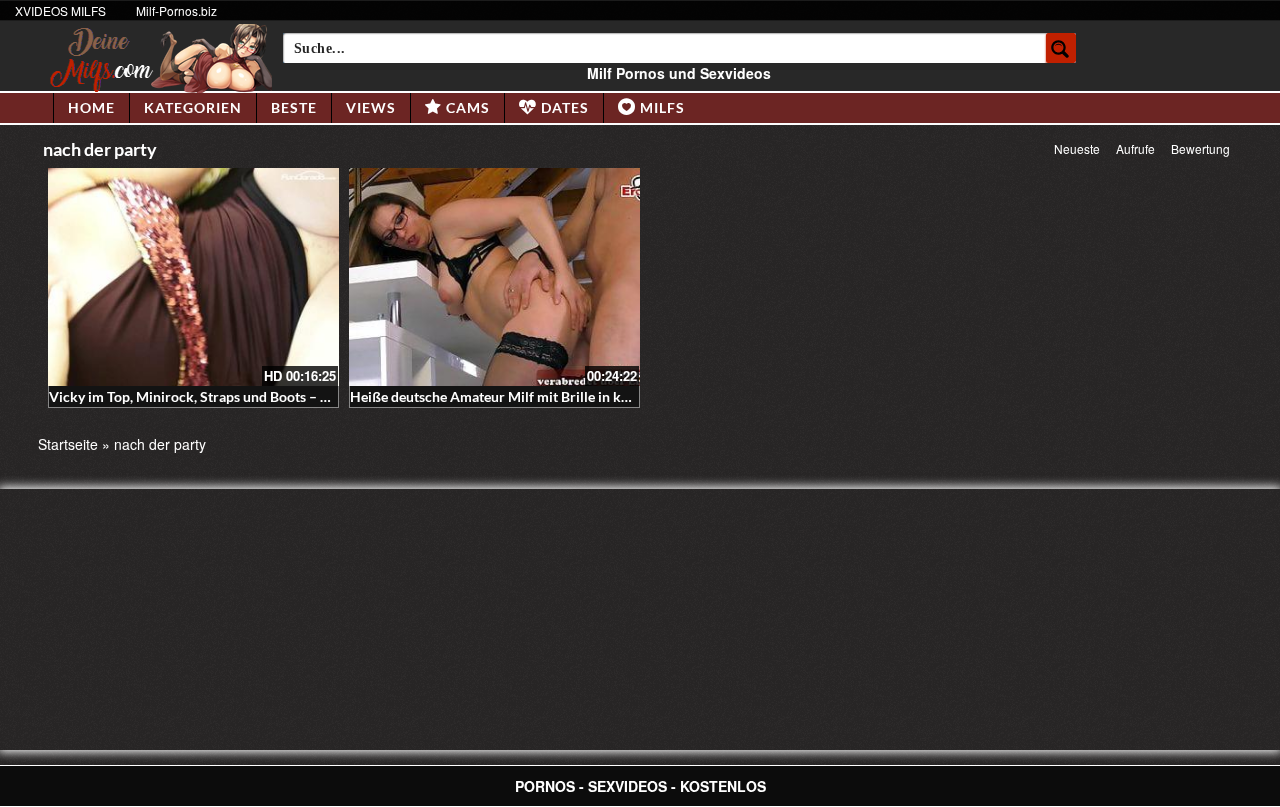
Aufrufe (1135, 148)
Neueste (1077, 148)
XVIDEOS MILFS (60, 10)
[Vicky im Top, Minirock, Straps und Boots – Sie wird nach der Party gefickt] (193, 277)
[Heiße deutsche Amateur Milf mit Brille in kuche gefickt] (494, 277)
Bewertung (1200, 148)
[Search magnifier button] (1061, 48)
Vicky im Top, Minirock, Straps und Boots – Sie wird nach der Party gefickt (279, 396)
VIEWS (371, 107)
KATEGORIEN (193, 107)
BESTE (294, 107)
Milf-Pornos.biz (176, 10)
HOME (91, 107)
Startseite (68, 444)
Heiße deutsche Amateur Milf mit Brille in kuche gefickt (523, 396)
